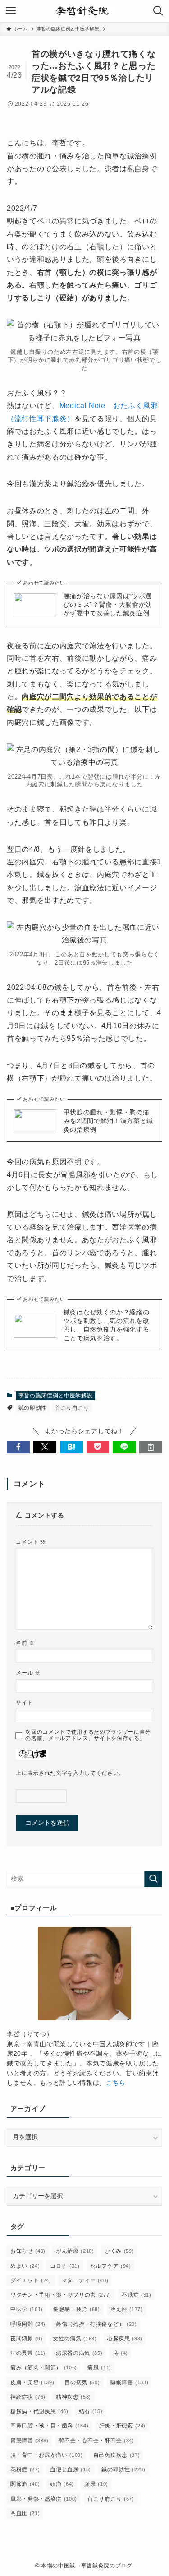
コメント (31, 1542)
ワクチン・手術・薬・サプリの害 (61, 2295)
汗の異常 (28, 2353)
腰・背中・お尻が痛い (47, 2455)
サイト (24, 1703)
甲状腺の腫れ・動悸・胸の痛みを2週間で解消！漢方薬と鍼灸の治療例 (108, 1121)
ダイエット (31, 2280)
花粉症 (25, 2469)
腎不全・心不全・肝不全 (97, 2441)
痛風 (99, 2367)
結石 (91, 2411)
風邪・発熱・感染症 (44, 2499)
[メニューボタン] (11, 11)
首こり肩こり (72, 1408)
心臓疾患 (125, 2339)
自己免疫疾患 (116, 2455)
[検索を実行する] (153, 1879)
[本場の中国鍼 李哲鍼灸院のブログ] (85, 11)
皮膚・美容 (32, 2382)
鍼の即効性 (33, 1408)
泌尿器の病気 (79, 2353)
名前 (25, 1643)
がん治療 (75, 2251)
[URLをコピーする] (151, 1447)
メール (28, 1673)
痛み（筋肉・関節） (44, 2367)
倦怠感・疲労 (76, 2309)
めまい (25, 2266)
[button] (18, 1447)
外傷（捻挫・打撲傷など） (96, 2324)
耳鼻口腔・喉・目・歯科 (50, 2426)
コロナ (65, 2266)
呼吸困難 (28, 2324)
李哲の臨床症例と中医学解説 (56, 1396)
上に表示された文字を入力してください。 (70, 1773)
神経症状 (28, 2397)
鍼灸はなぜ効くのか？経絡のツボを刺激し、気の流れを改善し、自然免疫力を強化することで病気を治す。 (107, 1325)
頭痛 (62, 2484)
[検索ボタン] (158, 11)
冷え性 (127, 2309)
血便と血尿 (71, 2469)
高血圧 (25, 2513)
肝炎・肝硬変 (122, 2426)
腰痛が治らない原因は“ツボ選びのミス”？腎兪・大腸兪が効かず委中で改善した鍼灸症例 (108, 605)
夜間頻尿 (26, 2339)
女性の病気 (75, 2339)
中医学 (27, 2309)
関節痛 (25, 2484)
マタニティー (85, 2280)
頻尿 (96, 2484)
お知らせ (28, 2251)
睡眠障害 (130, 2382)
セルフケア (111, 2266)
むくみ (119, 2251)
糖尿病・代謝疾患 (39, 2411)
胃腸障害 (30, 2441)
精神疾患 (73, 2397)
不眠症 (136, 2295)
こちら (116, 2083)
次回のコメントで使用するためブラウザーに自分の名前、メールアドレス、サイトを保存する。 (88, 1735)
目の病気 (82, 2382)
